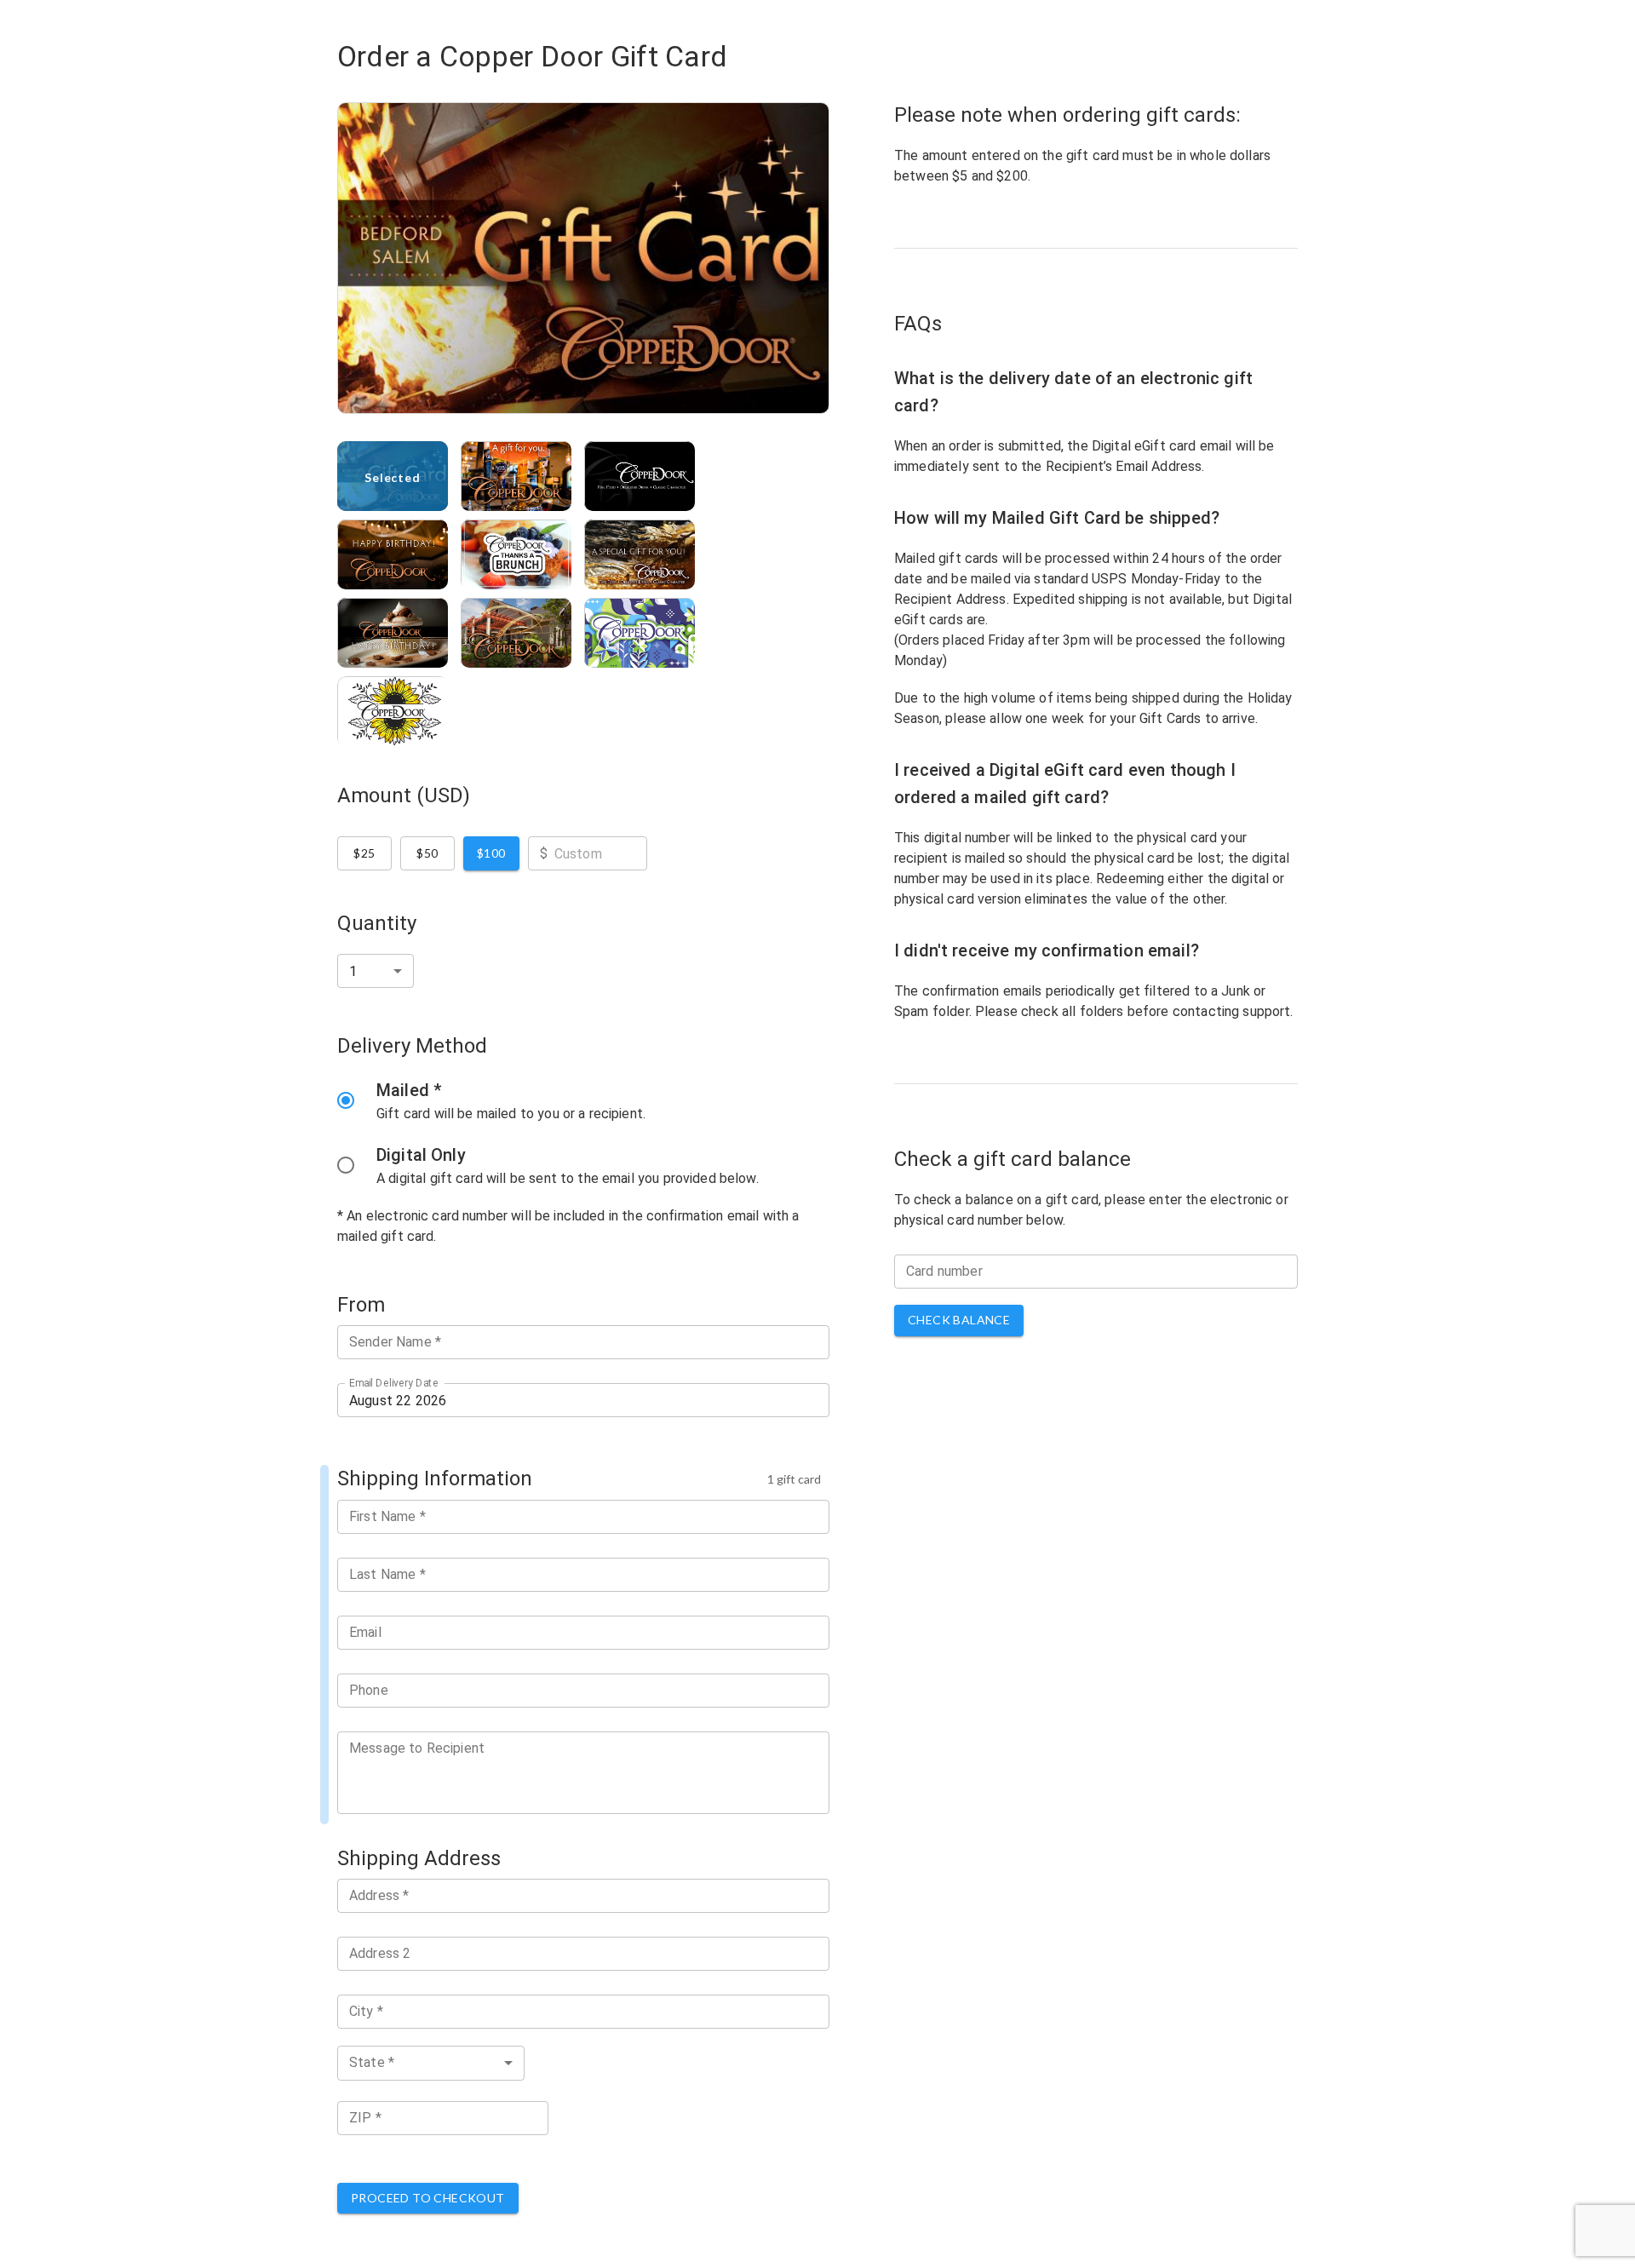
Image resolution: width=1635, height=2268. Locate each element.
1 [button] (353, 971)
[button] (431, 2063)
